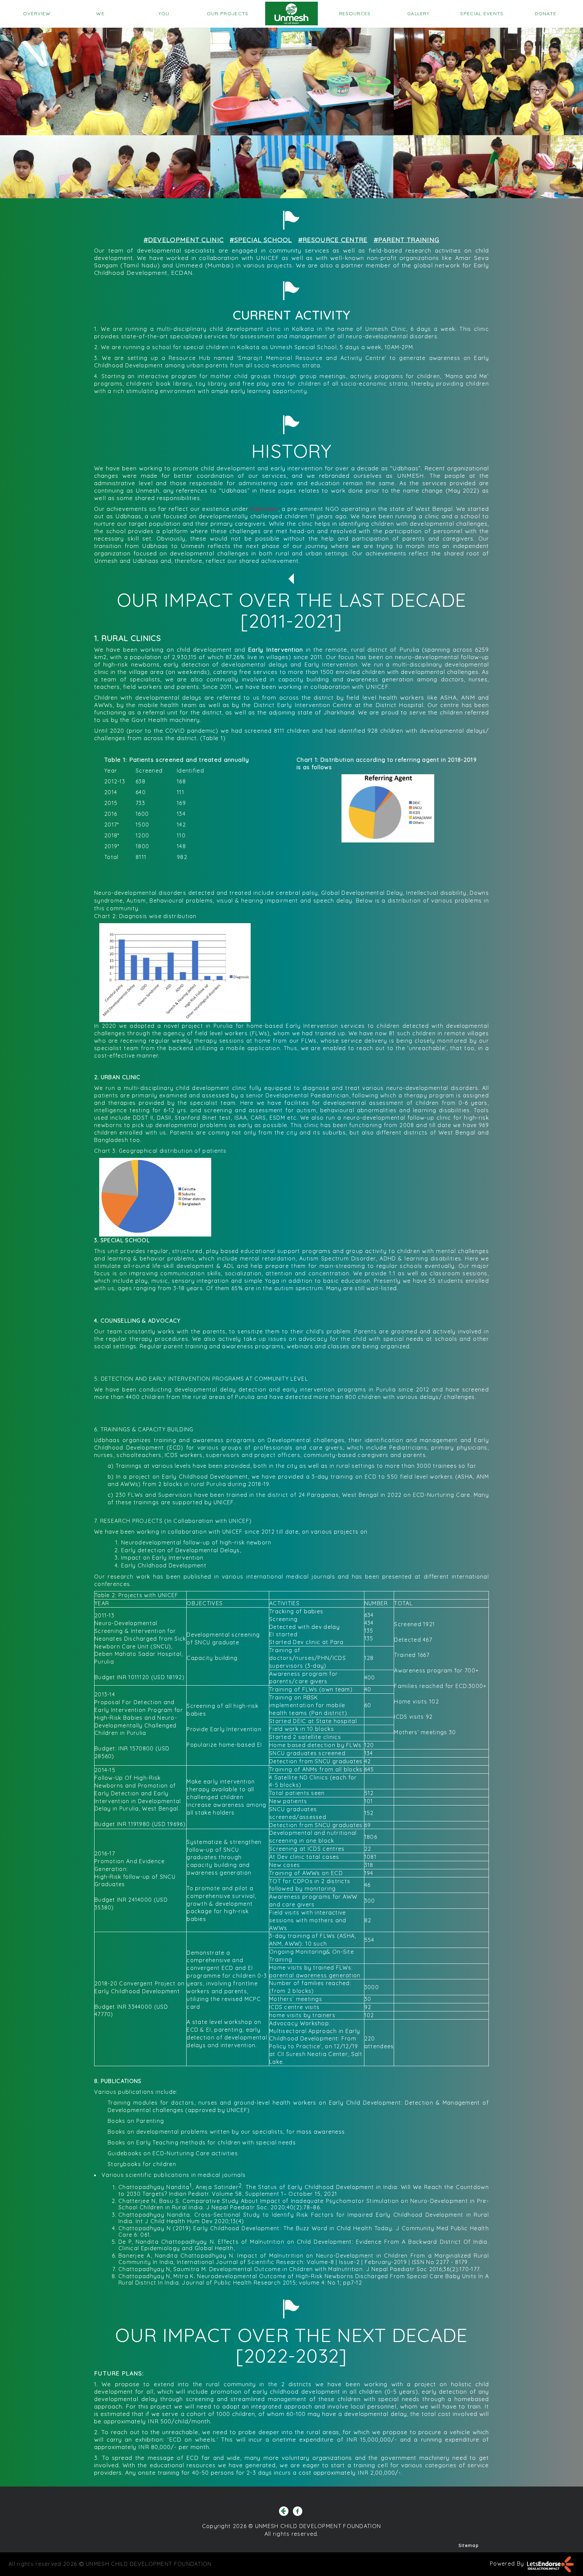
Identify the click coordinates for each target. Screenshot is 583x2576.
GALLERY (418, 14)
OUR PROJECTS (228, 14)
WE (100, 14)
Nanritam (264, 509)
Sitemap (469, 2545)
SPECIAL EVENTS (482, 14)
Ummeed (189, 265)
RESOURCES (355, 14)
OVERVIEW (37, 14)
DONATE (546, 14)
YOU (164, 14)
